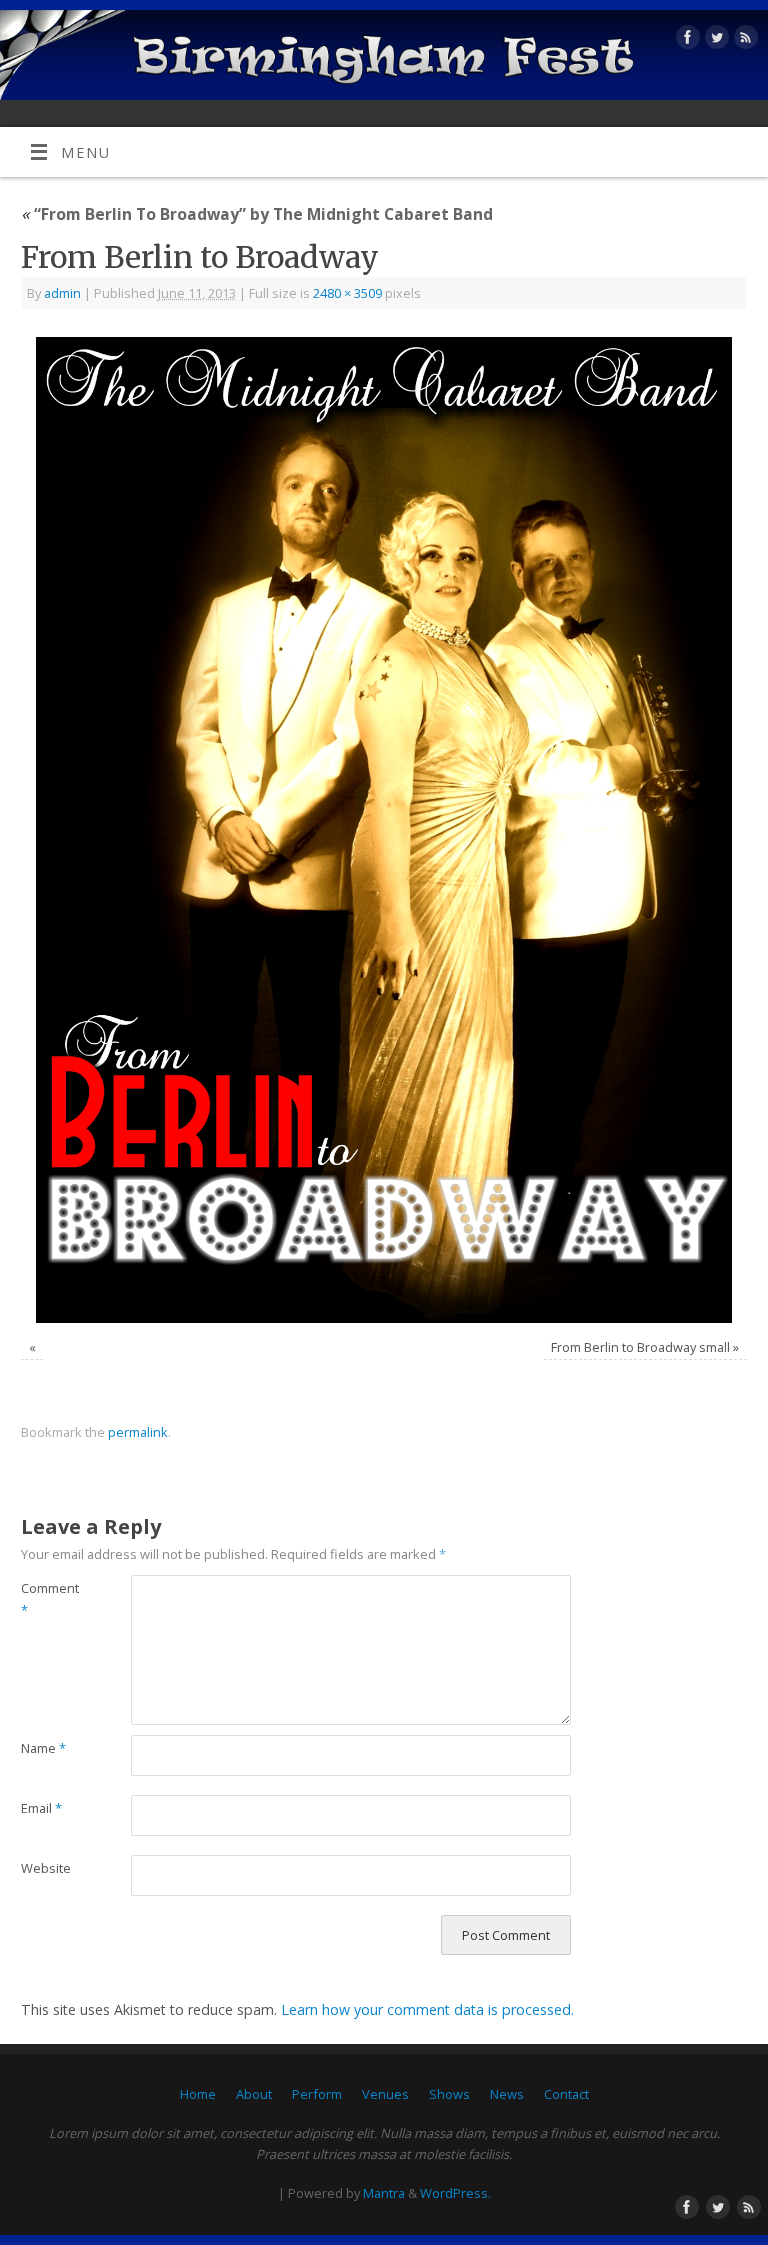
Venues (385, 2094)
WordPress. (455, 2193)
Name (43, 1748)
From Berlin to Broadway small (640, 1347)
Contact (566, 2094)
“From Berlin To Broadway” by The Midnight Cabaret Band (257, 214)
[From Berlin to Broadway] (383, 829)
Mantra (384, 2193)
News (507, 2094)
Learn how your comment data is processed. (427, 2009)
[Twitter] (714, 40)
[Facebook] (685, 40)
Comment (48, 1599)
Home (198, 2094)
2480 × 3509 (347, 293)
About (254, 2094)
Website (46, 1868)
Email (41, 1808)
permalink (138, 1432)
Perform (317, 2094)
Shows (449, 2094)
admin (62, 293)
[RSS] (743, 40)
